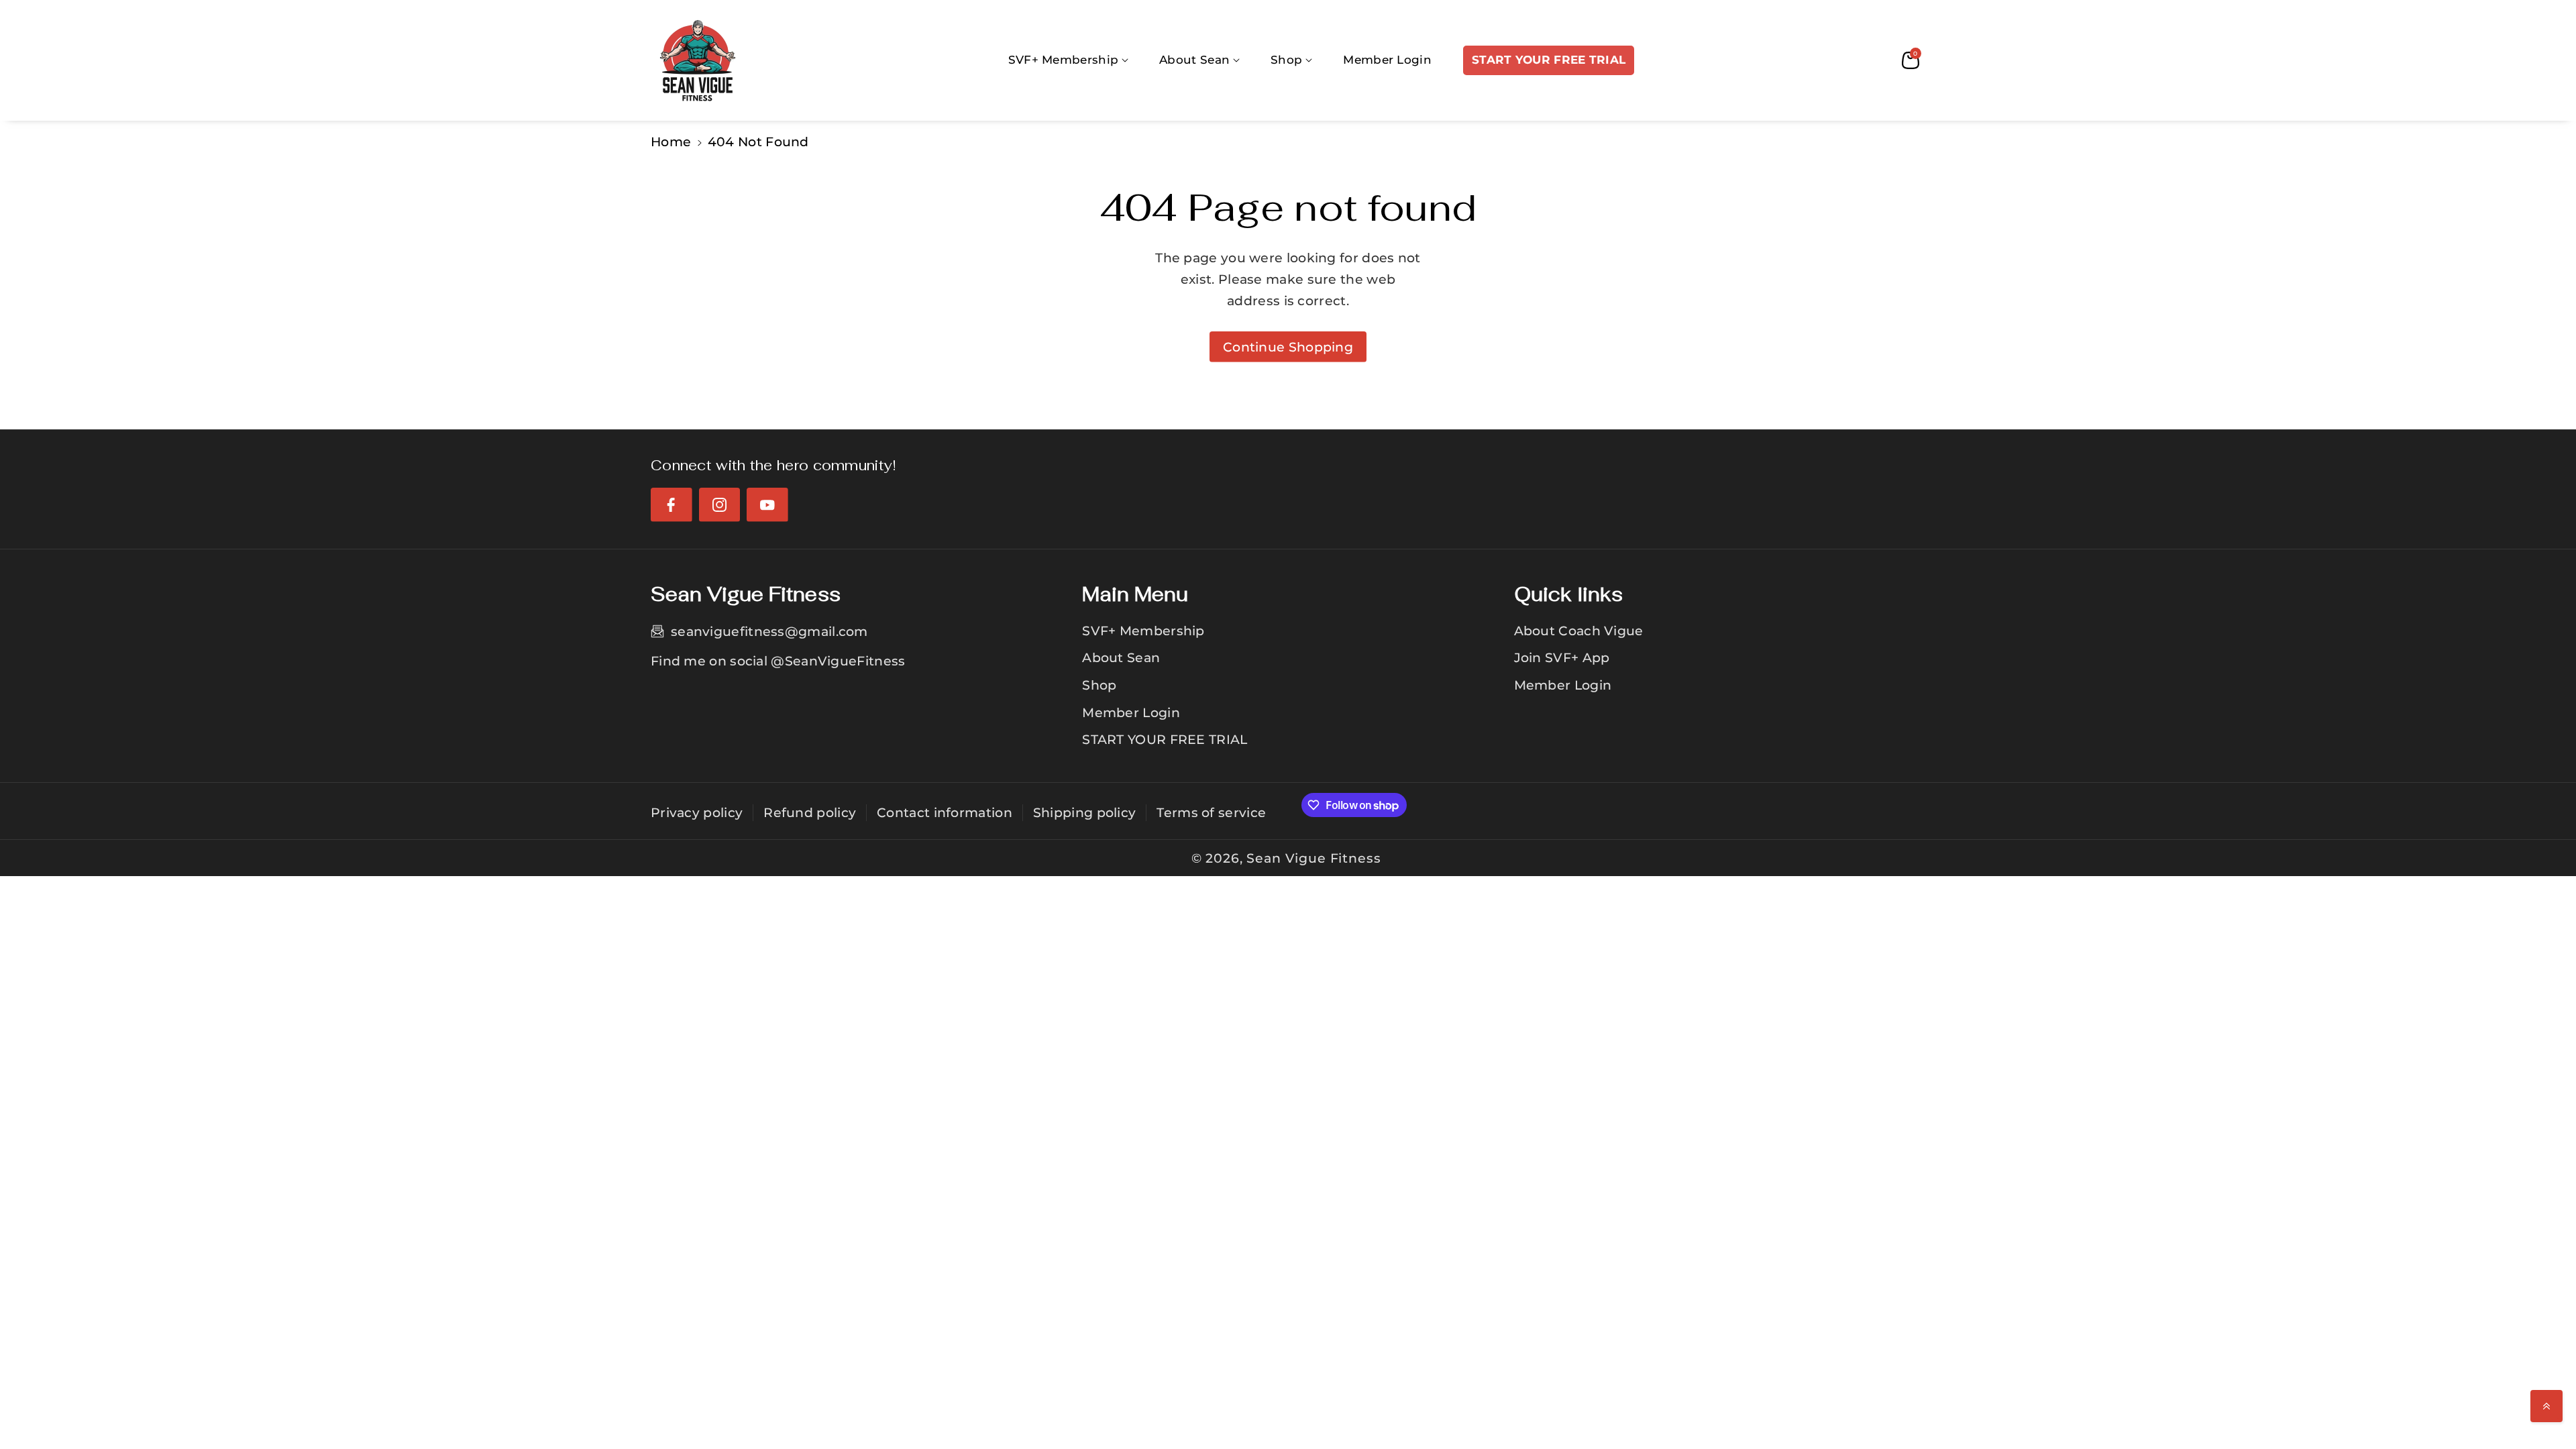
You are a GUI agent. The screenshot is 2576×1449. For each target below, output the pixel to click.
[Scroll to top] (2546, 1406)
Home (671, 142)
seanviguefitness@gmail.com (769, 631)
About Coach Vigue (1579, 631)
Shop (1099, 685)
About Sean (1121, 657)
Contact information (945, 812)
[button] (1069, 60)
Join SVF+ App (1562, 657)
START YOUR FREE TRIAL (1165, 739)
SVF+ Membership (1143, 631)
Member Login (1131, 712)
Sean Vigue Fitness (1313, 858)
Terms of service (1211, 812)
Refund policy (810, 812)
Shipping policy (1085, 812)
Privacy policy (697, 812)
